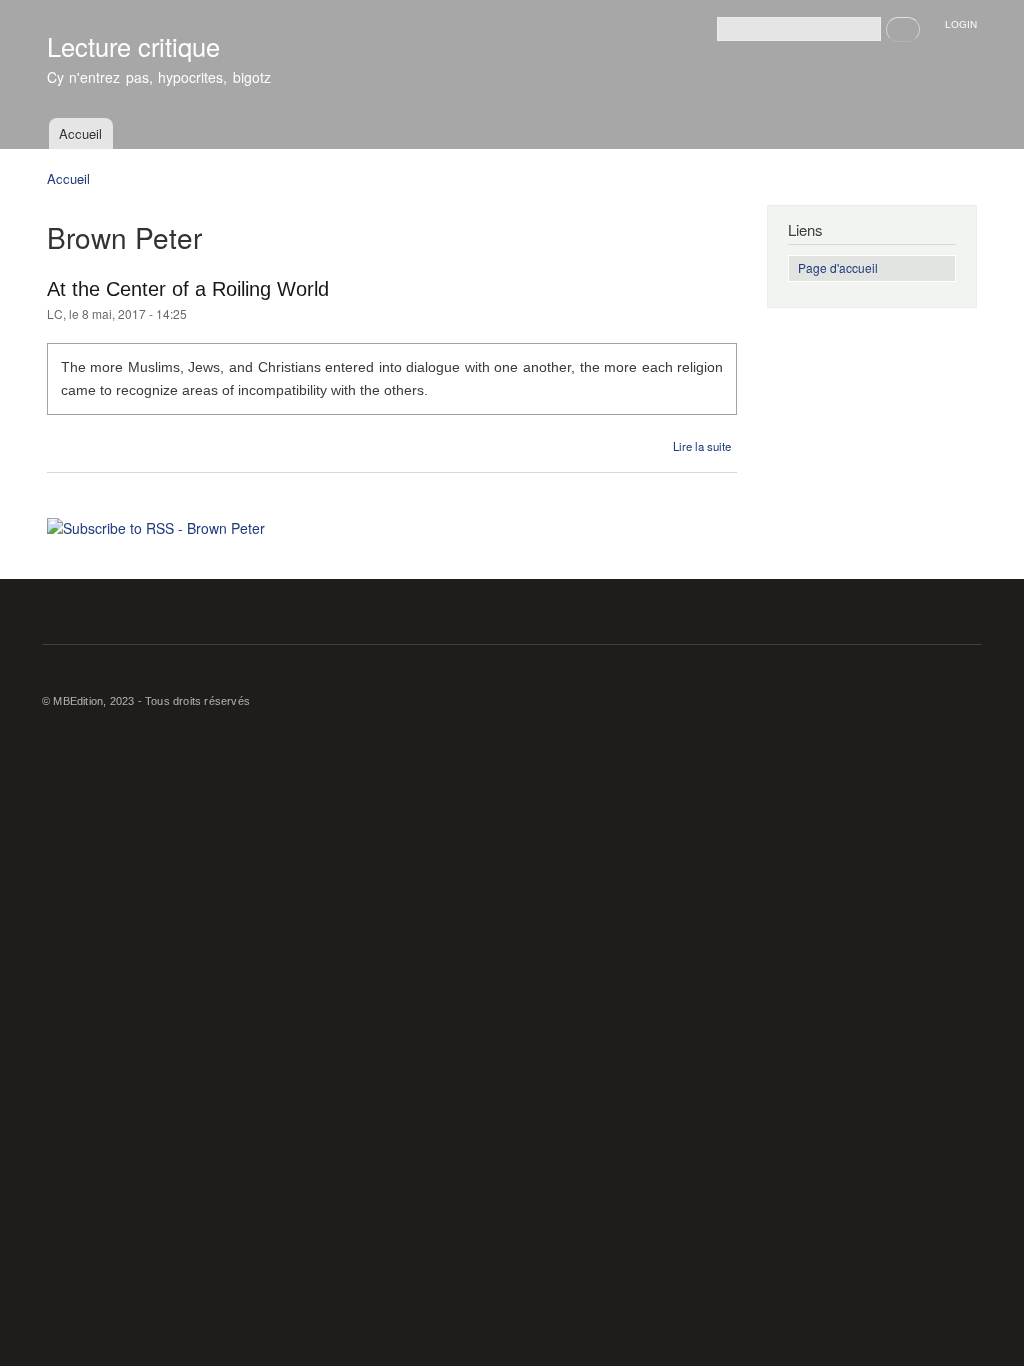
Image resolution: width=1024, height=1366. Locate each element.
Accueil (80, 133)
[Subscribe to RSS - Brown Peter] (156, 521)
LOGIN (961, 24)
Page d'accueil (838, 267)
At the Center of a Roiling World (188, 289)
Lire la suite (702, 446)
